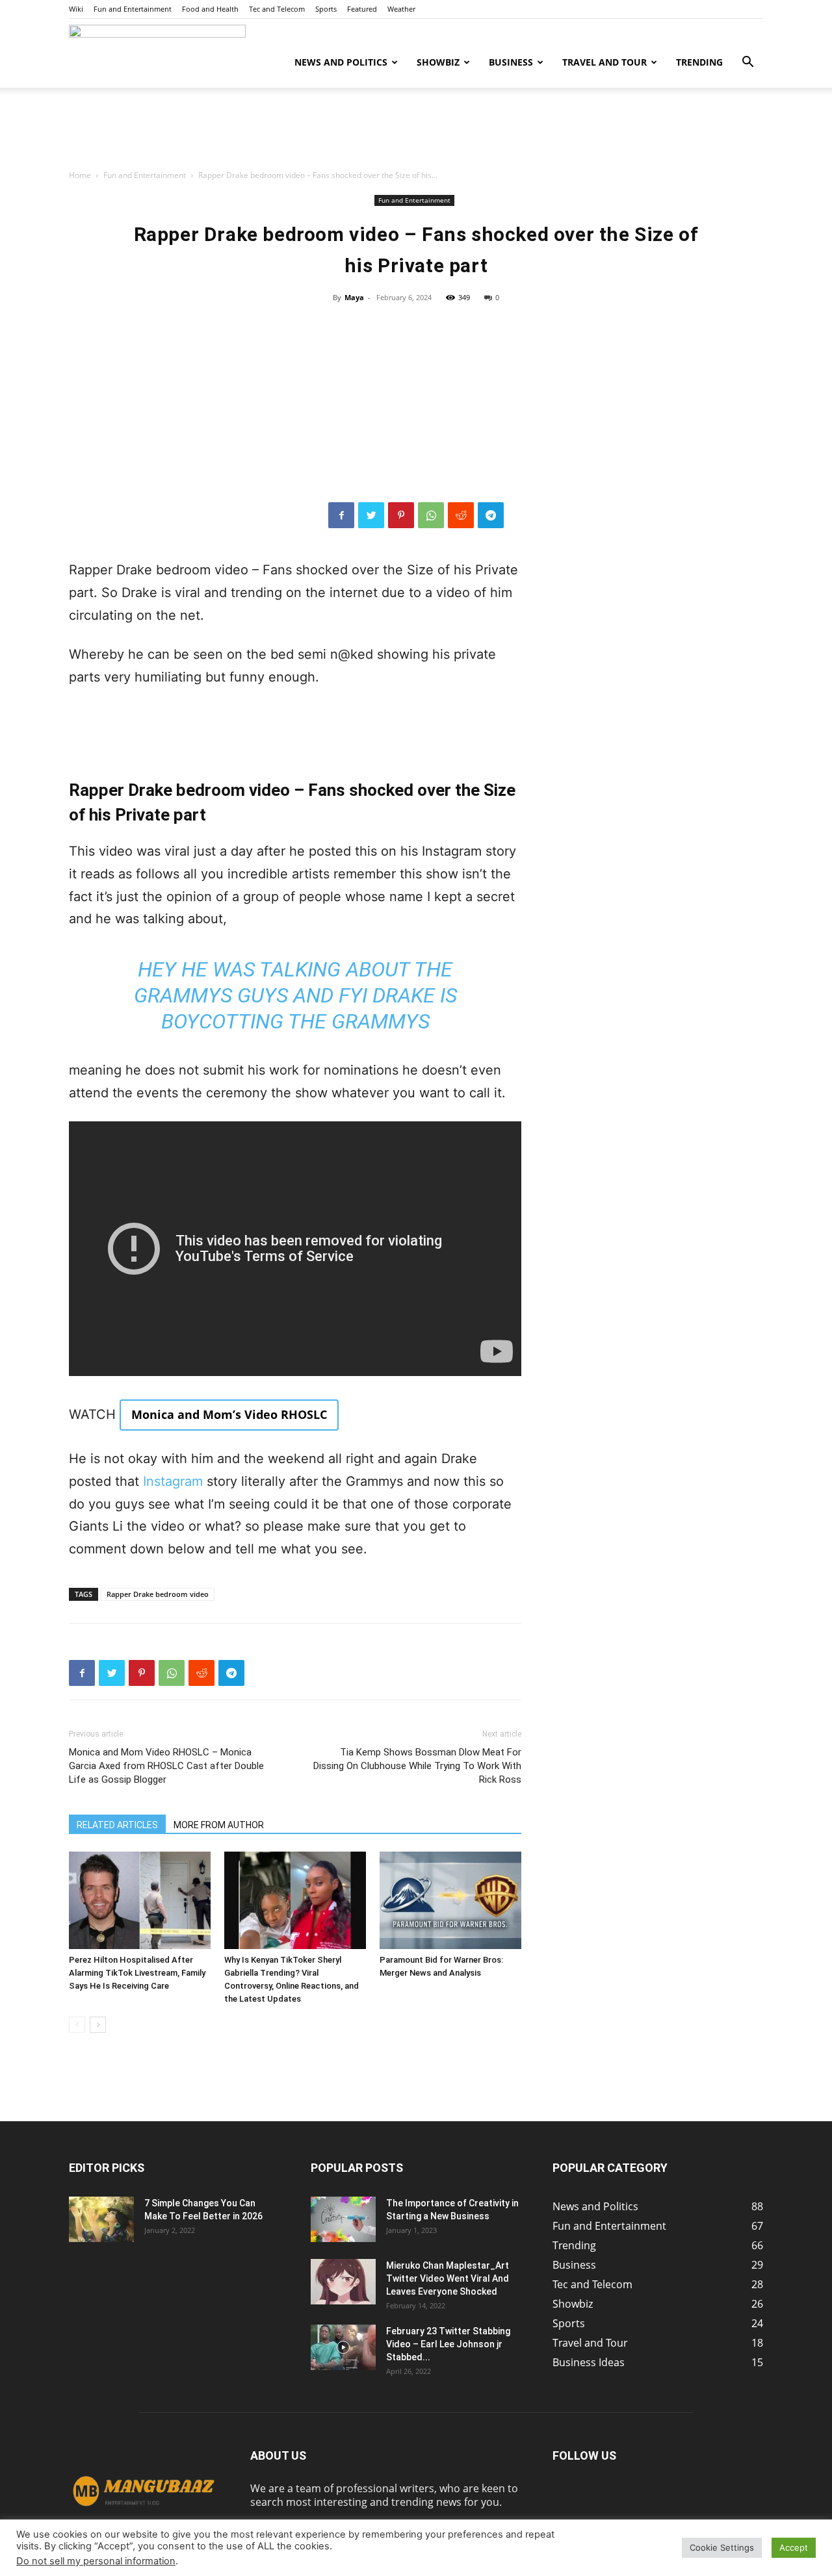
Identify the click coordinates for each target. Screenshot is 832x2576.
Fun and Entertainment (133, 9)
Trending (699, 62)
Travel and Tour (604, 62)
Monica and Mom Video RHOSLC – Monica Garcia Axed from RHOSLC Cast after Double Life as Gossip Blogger (166, 1766)
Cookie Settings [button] (722, 2547)
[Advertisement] (416, 133)
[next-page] (98, 2025)
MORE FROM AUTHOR (219, 1825)
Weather (401, 9)
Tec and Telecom (277, 9)
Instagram (173, 1481)
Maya (354, 297)
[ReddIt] (461, 515)
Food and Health (210, 9)
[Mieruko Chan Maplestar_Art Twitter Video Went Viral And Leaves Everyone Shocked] (343, 2282)
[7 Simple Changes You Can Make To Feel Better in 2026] (101, 2219)
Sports (326, 9)
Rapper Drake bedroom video (158, 1594)
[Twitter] (371, 515)
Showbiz (438, 62)
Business (511, 62)
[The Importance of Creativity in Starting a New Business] (343, 2219)
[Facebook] (341, 515)
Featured (362, 9)
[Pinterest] (401, 515)
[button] (747, 63)
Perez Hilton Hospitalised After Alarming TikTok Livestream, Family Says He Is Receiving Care (137, 1973)
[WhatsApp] (431, 515)
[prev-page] (77, 2025)
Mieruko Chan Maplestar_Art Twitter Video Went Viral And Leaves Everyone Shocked (448, 2278)
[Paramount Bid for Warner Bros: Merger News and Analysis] (450, 1900)
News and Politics (341, 62)
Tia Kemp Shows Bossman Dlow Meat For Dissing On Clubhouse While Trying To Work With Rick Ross (417, 1766)
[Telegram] (491, 515)
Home (80, 175)
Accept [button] (794, 2547)
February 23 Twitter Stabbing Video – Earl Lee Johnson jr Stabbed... (448, 2344)
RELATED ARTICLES (117, 1825)
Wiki (76, 9)
